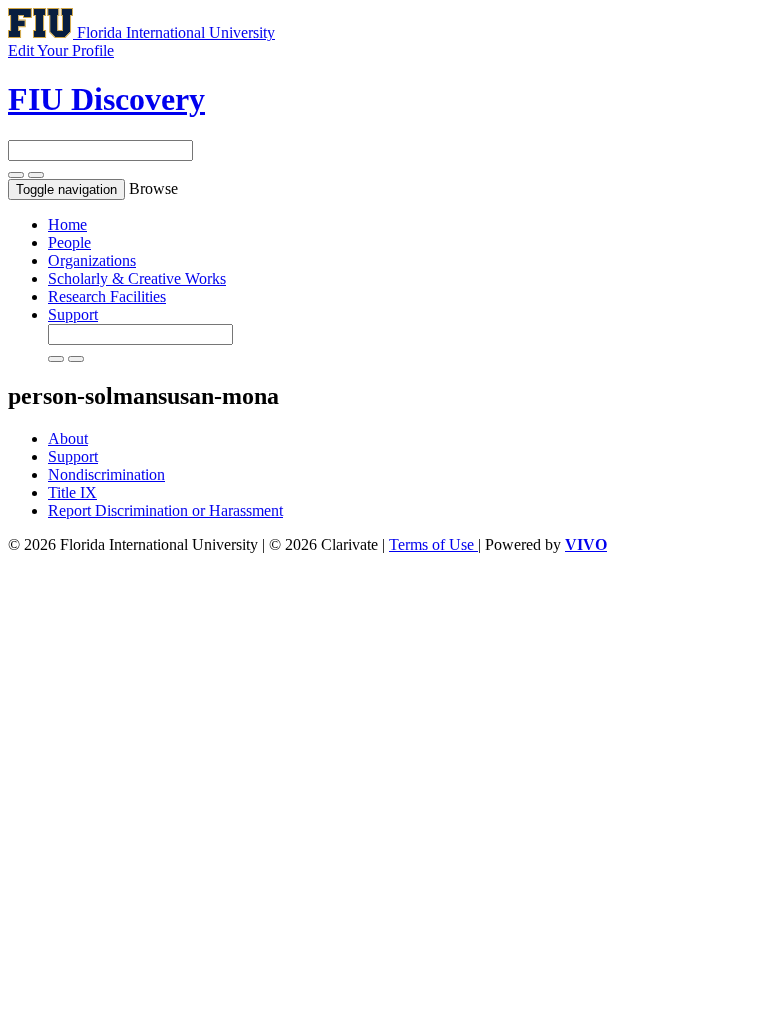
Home (67, 224)
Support (73, 314)
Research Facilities (107, 296)
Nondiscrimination (106, 474)
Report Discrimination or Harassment (165, 510)
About (68, 438)
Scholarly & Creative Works (137, 278)
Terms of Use (433, 544)
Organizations (92, 260)
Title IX (72, 492)
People (69, 242)
